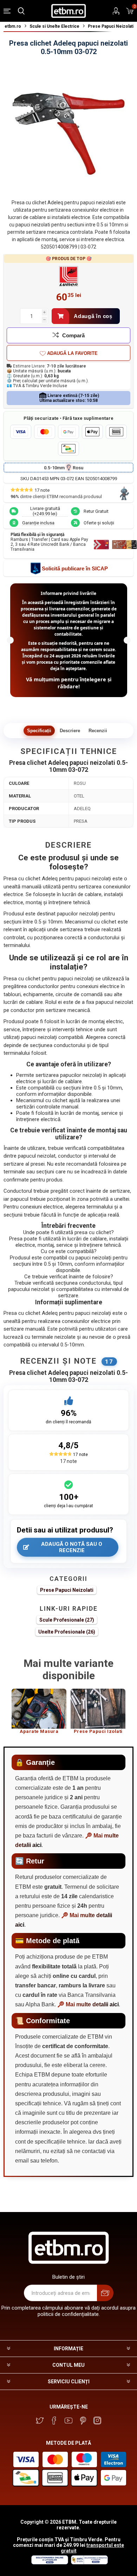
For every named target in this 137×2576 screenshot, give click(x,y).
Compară (73, 335)
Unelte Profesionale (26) (67, 1632)
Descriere (70, 731)
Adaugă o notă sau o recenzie (72, 1547)
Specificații (39, 731)
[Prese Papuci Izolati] (98, 1709)
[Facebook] (54, 2421)
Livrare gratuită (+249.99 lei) (45, 511)
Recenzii (98, 731)
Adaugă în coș (93, 316)
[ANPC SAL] (89, 2563)
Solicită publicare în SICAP (75, 568)
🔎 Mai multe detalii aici (88, 2004)
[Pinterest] (83, 2421)
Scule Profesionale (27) (67, 1620)
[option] (39, 1714)
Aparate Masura (39, 1731)
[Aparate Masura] (39, 1709)
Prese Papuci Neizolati (67, 1590)
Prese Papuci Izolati (98, 1731)
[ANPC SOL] (49, 2563)
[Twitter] (40, 2421)
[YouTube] (68, 2421)
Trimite (105, 2293)
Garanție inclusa (38, 523)
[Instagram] (97, 2421)
